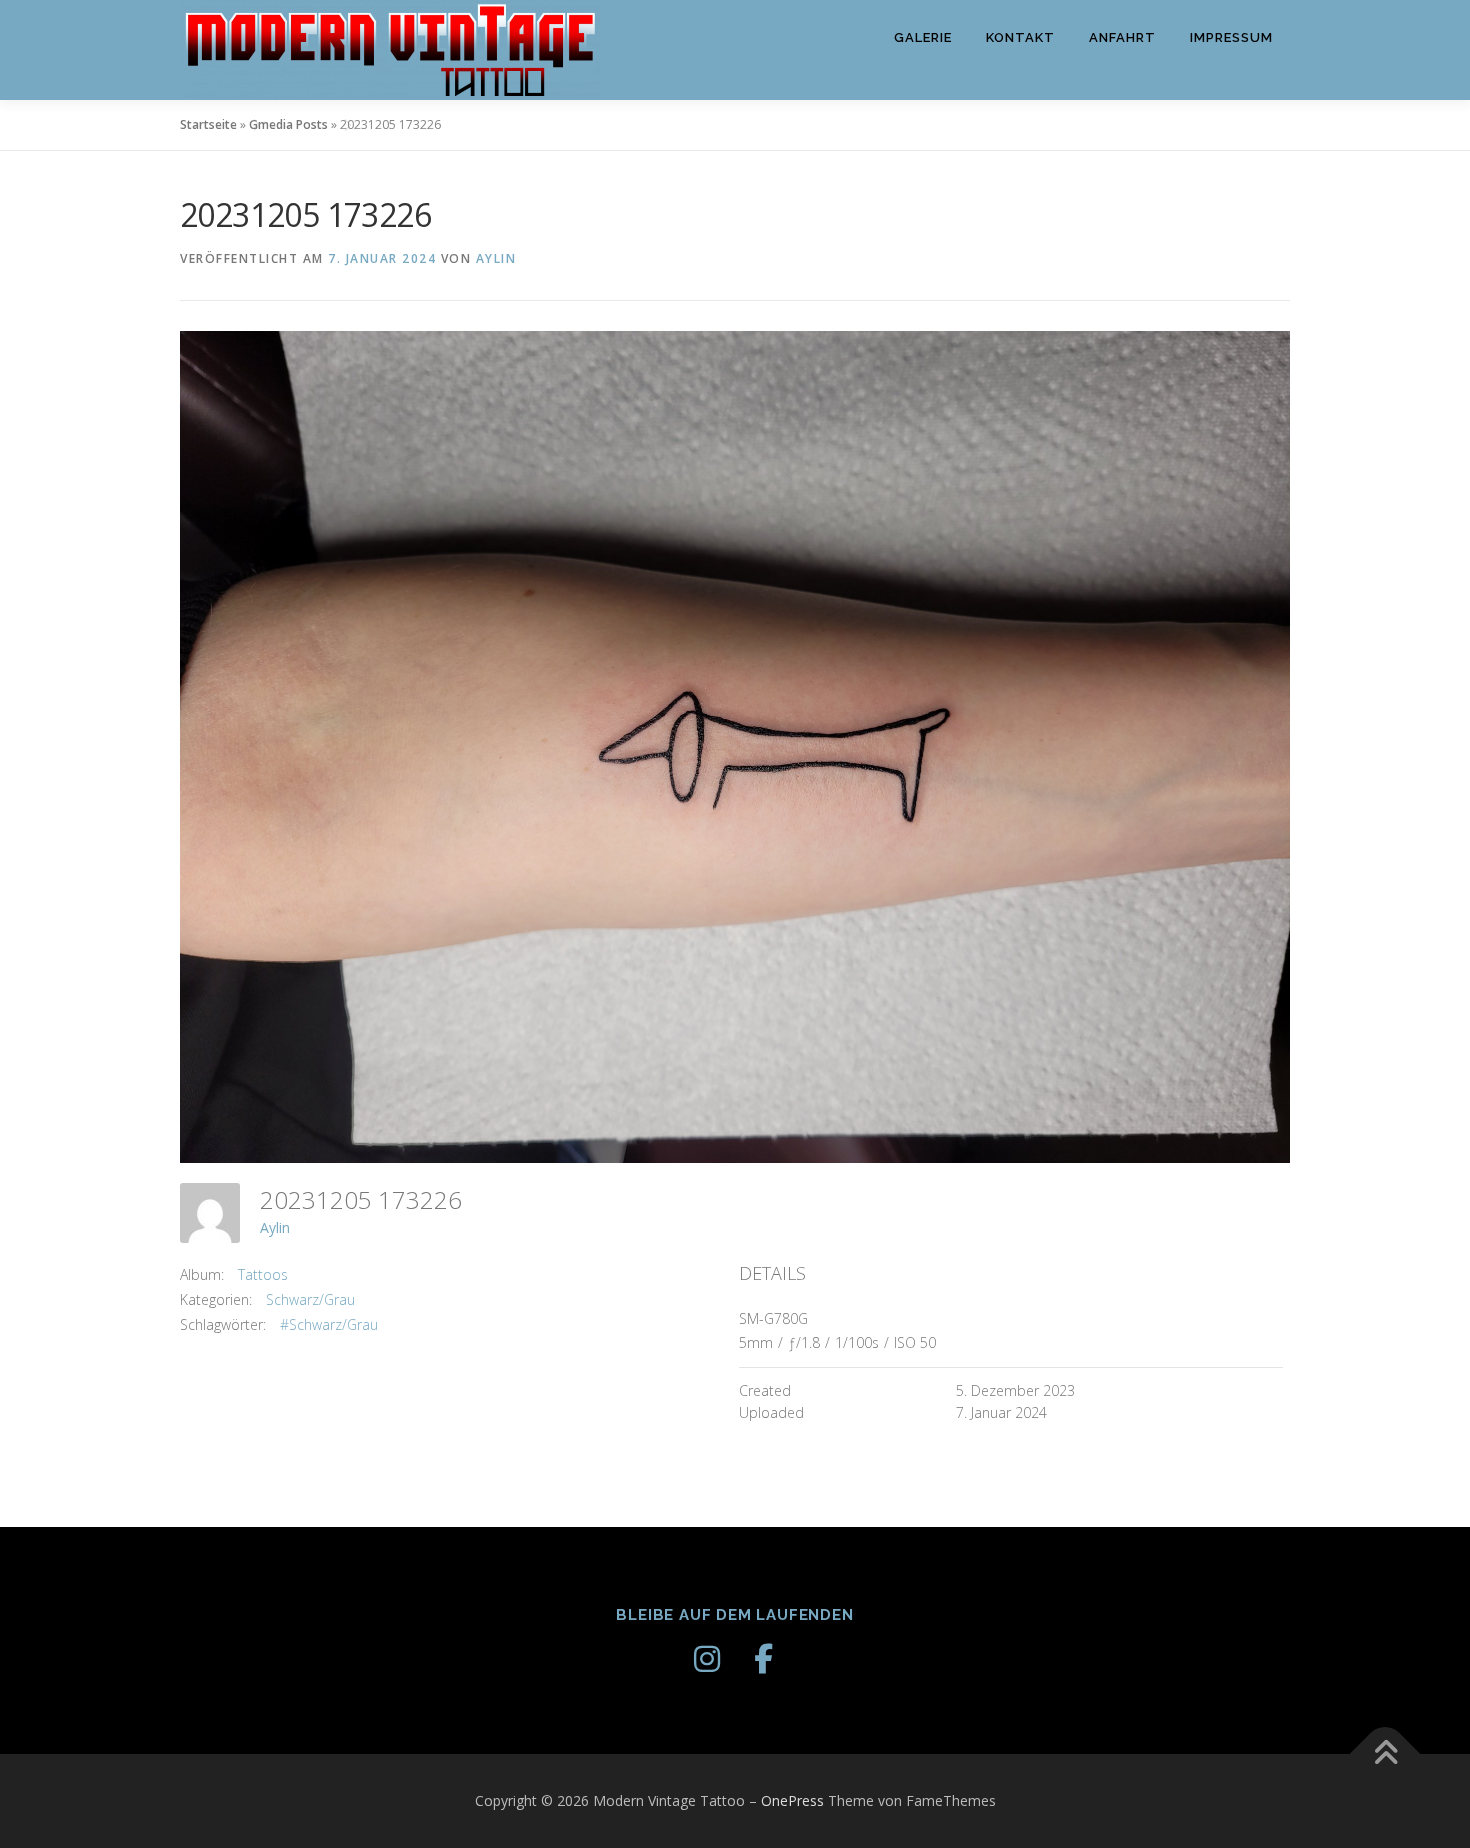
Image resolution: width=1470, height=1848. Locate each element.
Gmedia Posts (288, 124)
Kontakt (1020, 37)
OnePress (792, 1800)
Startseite (208, 124)
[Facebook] (763, 1659)
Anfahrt (1122, 37)
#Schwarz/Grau (329, 1324)
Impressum (1231, 37)
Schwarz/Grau (310, 1299)
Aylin (496, 258)
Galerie (923, 37)
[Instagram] (707, 1659)
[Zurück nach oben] (1385, 1753)
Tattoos (263, 1274)
